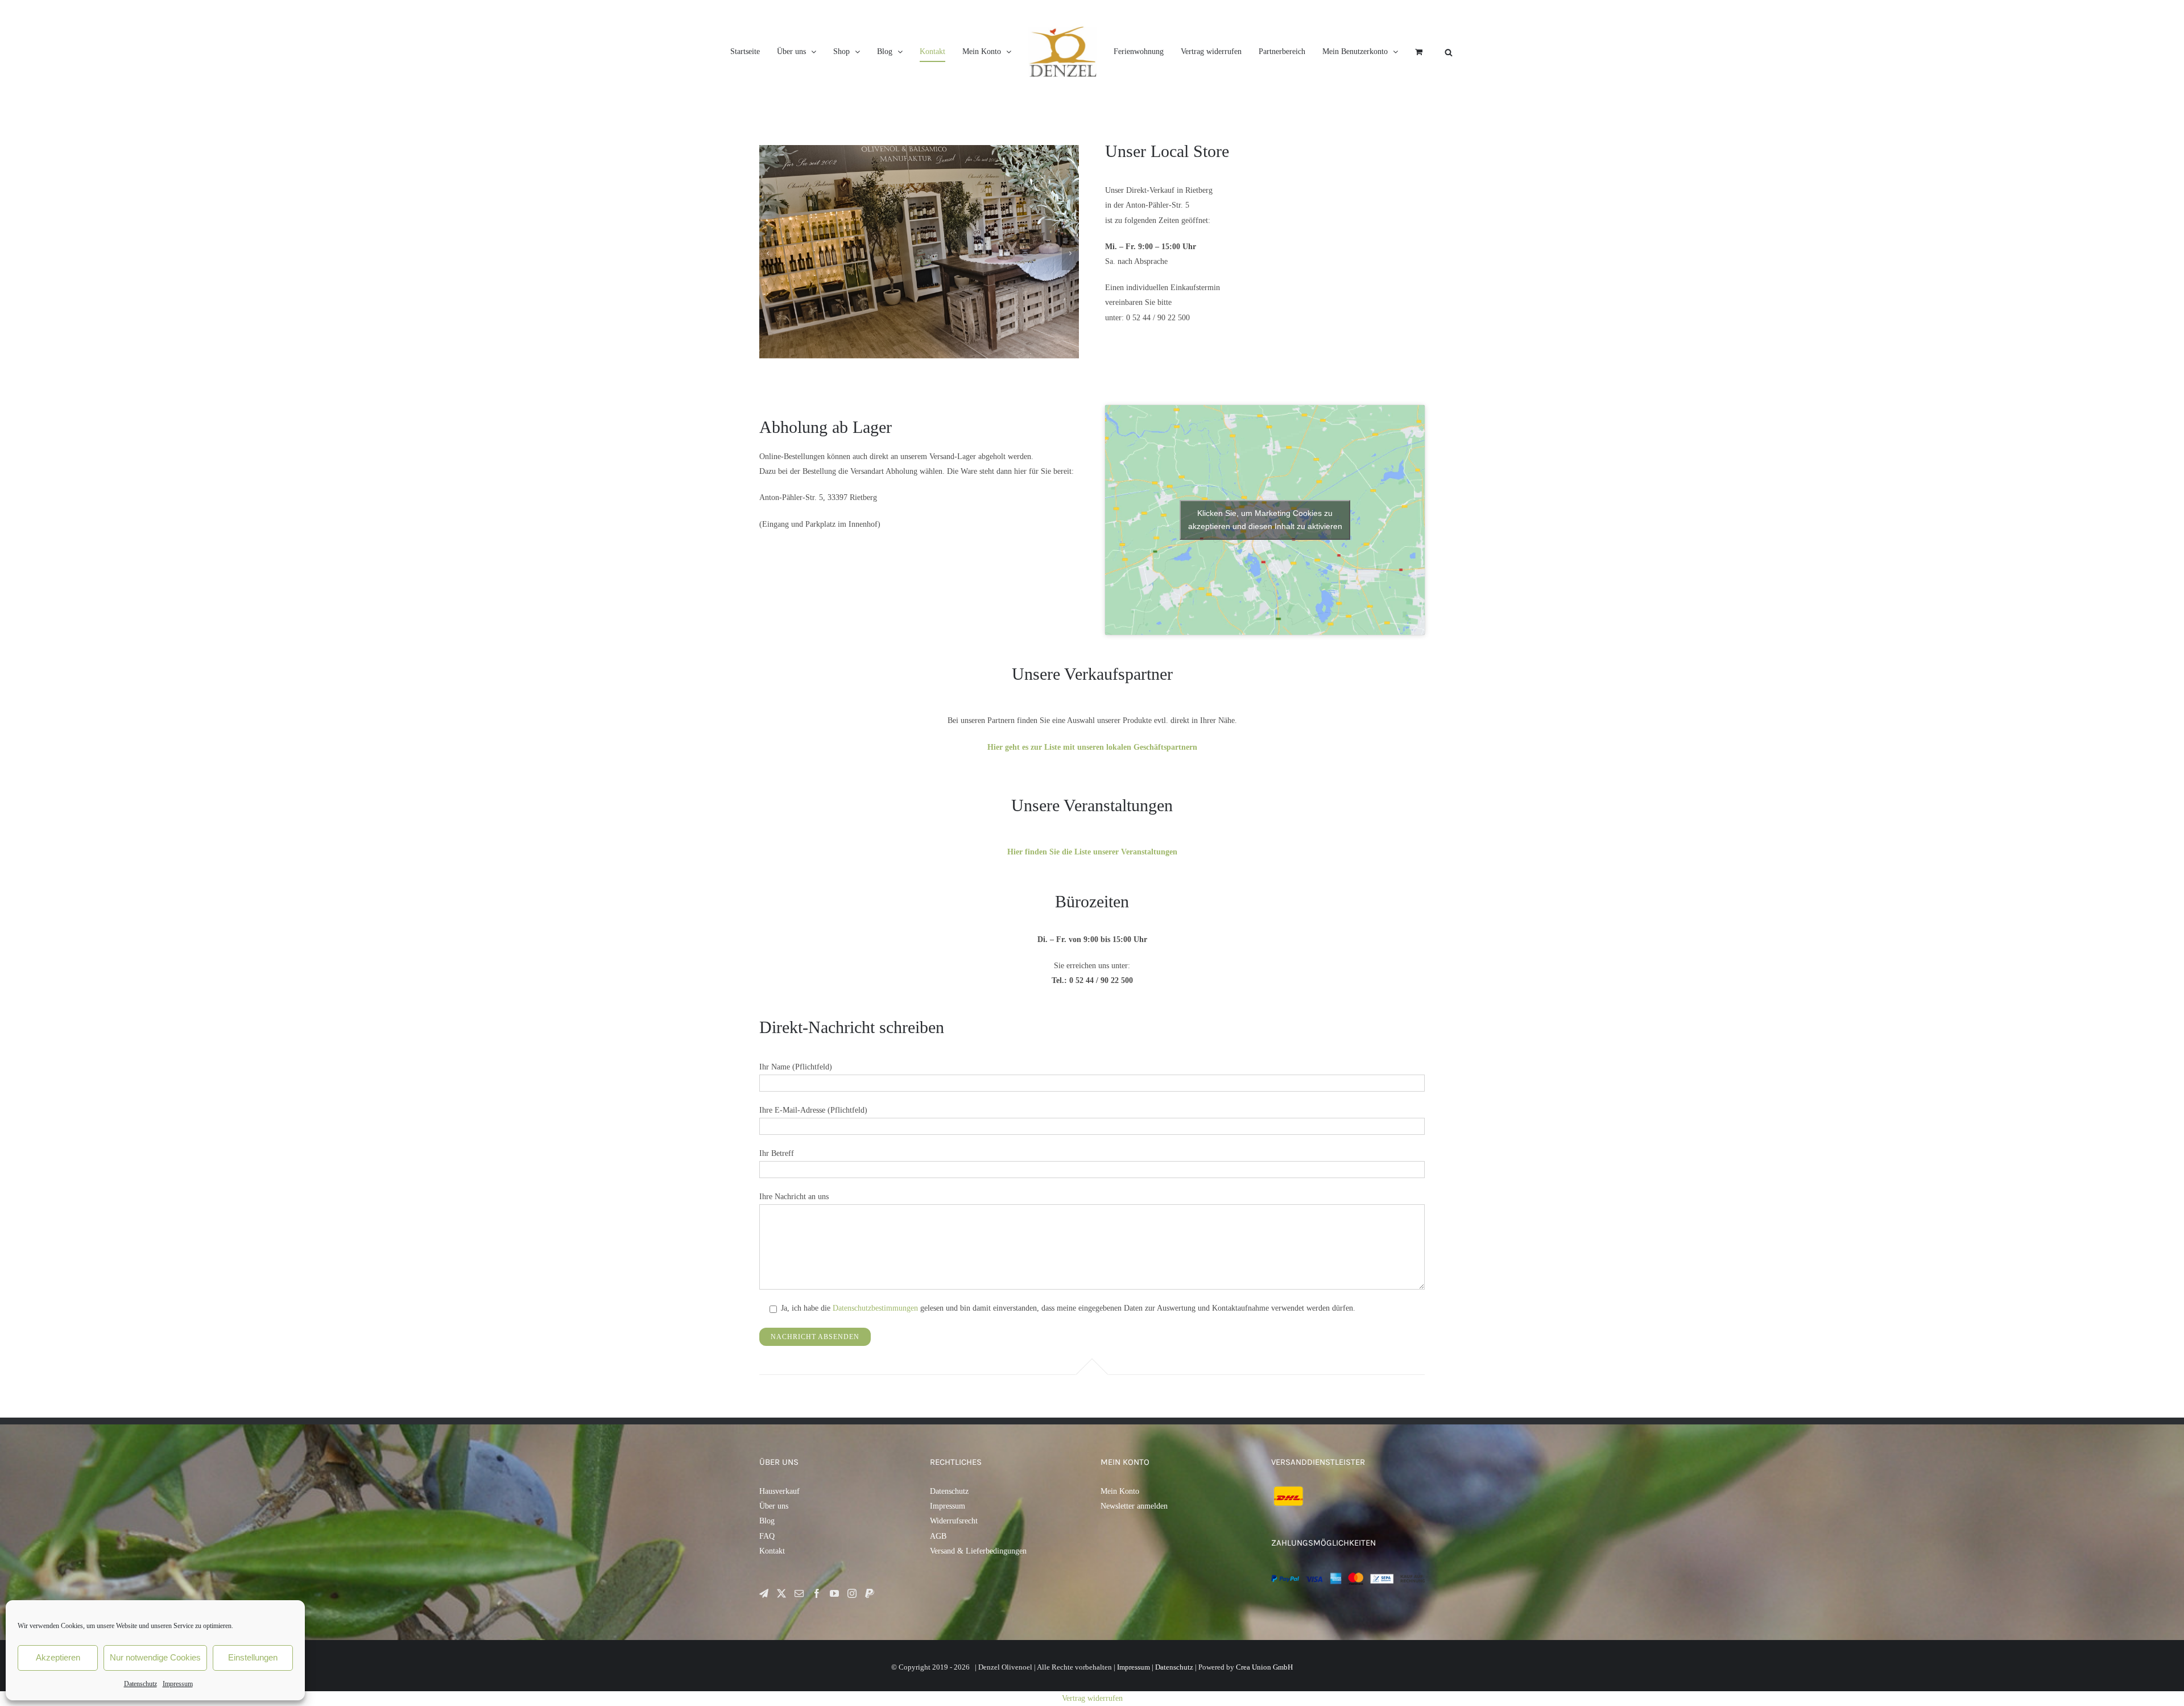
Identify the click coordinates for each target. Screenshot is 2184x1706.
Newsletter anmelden (1134, 1506)
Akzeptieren (58, 1657)
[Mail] (799, 1593)
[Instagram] (852, 1593)
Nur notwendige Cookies (155, 1657)
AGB (938, 1536)
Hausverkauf (779, 1491)
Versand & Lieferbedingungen (978, 1551)
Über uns (774, 1506)
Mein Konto (1120, 1491)
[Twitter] (781, 1593)
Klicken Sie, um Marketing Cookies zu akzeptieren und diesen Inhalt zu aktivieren (1265, 520)
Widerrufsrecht (954, 1521)
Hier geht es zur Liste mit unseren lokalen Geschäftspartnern (1092, 747)
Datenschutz (140, 1684)
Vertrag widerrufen (1092, 1698)
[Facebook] (817, 1593)
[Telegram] (764, 1593)
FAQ (767, 1536)
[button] (768, 253)
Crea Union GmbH (1264, 1667)
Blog (767, 1521)
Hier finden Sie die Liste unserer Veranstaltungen (1092, 852)
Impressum (178, 1684)
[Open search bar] (1549, 52)
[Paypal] (870, 1593)
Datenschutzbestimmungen (875, 1308)
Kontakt (772, 1551)
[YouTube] (834, 1593)
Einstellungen (253, 1657)
